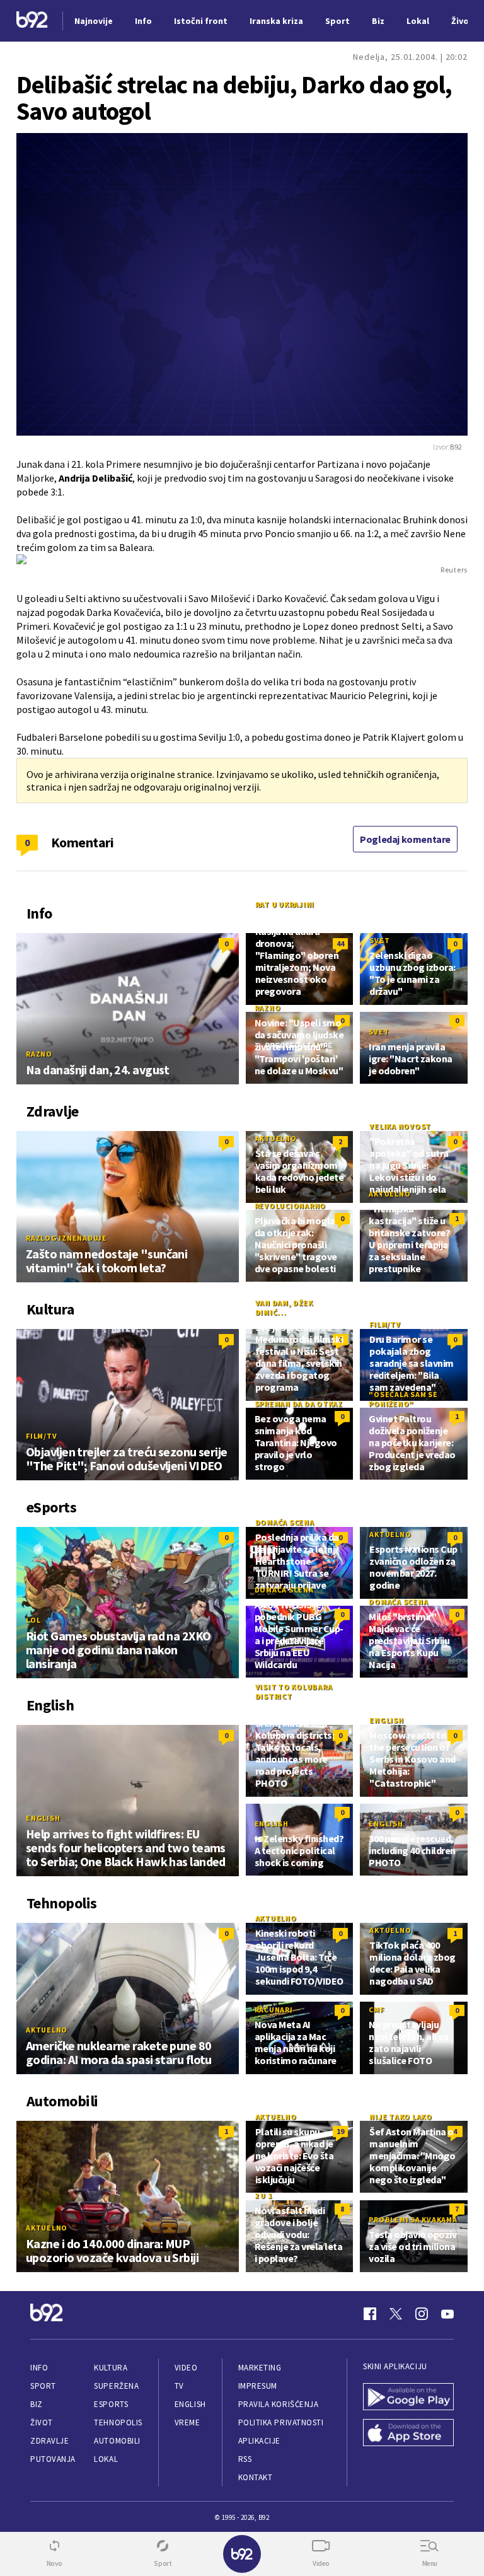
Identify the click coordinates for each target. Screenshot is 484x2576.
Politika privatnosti (281, 2422)
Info (39, 2368)
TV (179, 2386)
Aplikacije (259, 2441)
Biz (37, 2404)
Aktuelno (276, 1138)
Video (186, 2368)
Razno (39, 1054)
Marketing (260, 2368)
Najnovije (94, 21)
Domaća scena (285, 1522)
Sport (43, 2386)
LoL (33, 1620)
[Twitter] (396, 2314)
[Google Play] (408, 2398)
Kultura (111, 2368)
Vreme (187, 2422)
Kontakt (256, 2477)
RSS (245, 2459)
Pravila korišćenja (279, 2404)
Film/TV (41, 1436)
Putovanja (53, 2459)
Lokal (106, 2459)
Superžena (116, 2386)
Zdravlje (49, 2441)
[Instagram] (422, 2314)
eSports (111, 2404)
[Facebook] (370, 2314)
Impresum (258, 2386)
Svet (379, 940)
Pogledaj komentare (405, 839)
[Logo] (32, 21)
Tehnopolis (118, 2422)
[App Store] (408, 2434)
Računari (274, 2010)
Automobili (117, 2441)
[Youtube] (447, 2314)
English (43, 1818)
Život (42, 2422)
